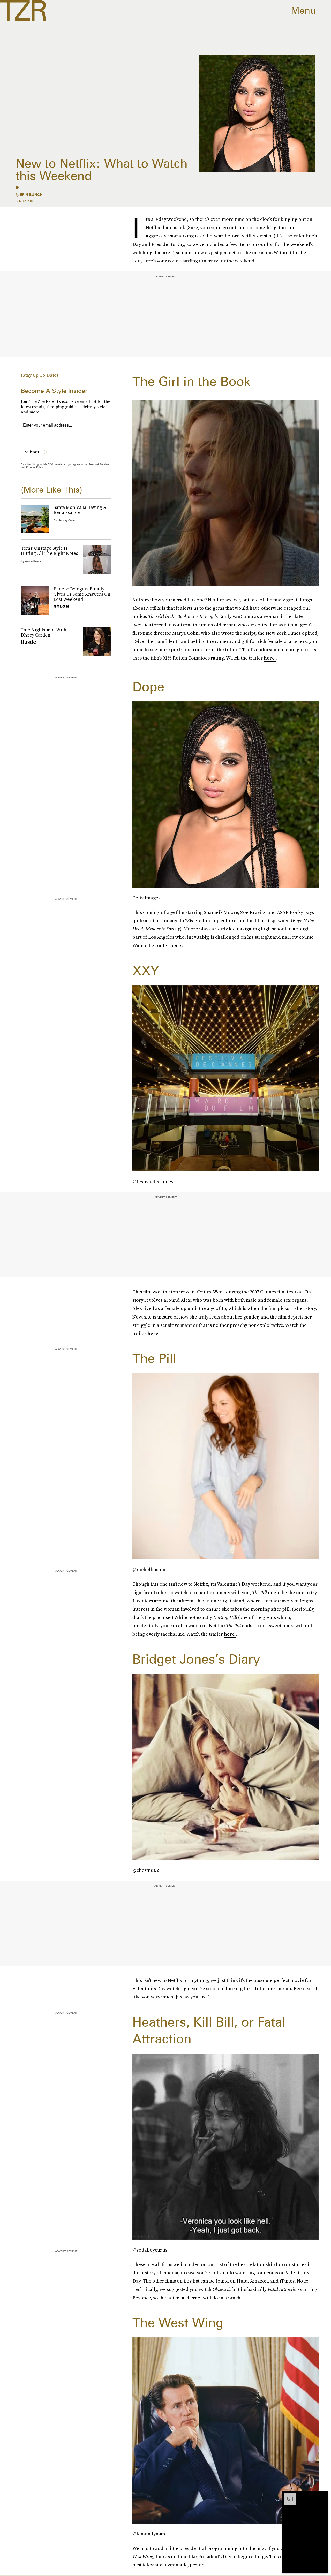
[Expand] (288, 2495)
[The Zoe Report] (23, 10)
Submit (32, 452)
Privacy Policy (35, 467)
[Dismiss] (323, 2495)
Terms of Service (99, 464)
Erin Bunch (31, 195)
